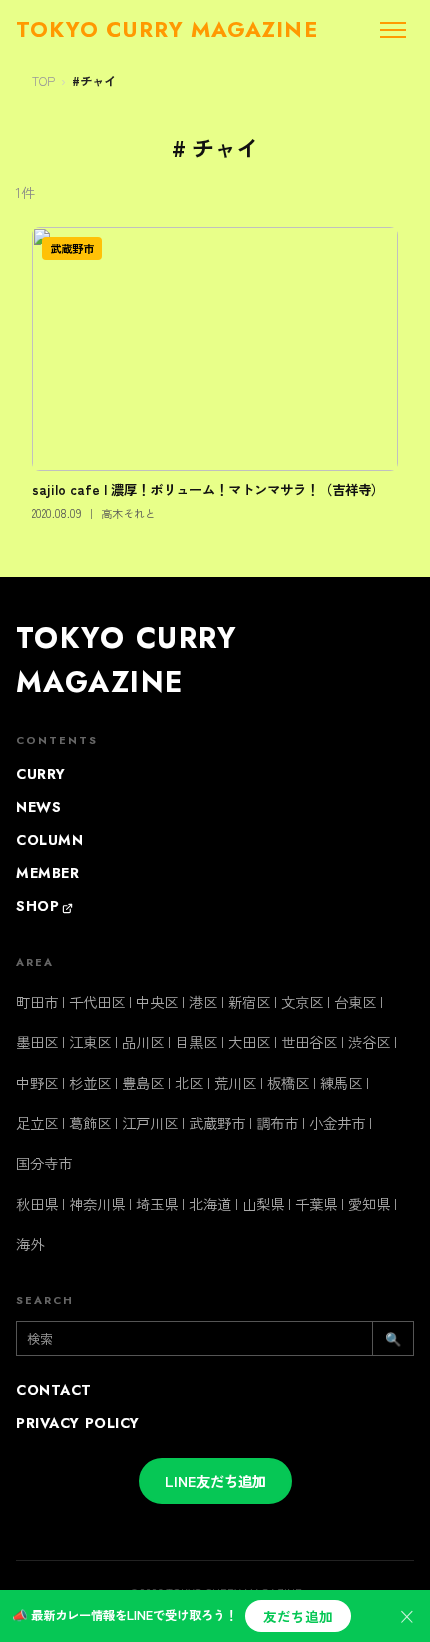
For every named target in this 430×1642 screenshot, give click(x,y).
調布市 (277, 1122)
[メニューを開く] (393, 30)
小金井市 (337, 1122)
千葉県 (316, 1203)
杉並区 (90, 1082)
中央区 (157, 1001)
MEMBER (47, 873)
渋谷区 (369, 1041)
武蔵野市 (72, 248)
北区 (189, 1082)
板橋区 (288, 1082)
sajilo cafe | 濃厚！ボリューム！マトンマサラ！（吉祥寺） (208, 489)
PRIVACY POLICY (78, 1423)
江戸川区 (150, 1122)
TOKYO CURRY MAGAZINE (126, 659)
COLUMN (49, 840)
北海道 (210, 1203)
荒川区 (235, 1082)
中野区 (37, 1082)
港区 (203, 1001)
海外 (30, 1243)
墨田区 (37, 1041)
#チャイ (94, 81)
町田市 (37, 1001)
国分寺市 (44, 1162)
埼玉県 (157, 1203)
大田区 (249, 1041)
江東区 (90, 1041)
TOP (43, 81)
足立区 (37, 1122)
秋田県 (37, 1203)
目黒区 (196, 1041)
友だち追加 (298, 1616)
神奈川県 (97, 1203)
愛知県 (369, 1203)
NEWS (38, 807)
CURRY (41, 774)
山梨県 (263, 1203)
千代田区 (97, 1001)
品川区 (143, 1041)
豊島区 (143, 1082)
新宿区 (249, 1001)
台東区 (355, 1001)
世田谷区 (309, 1041)
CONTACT (54, 1390)
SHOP (37, 906)
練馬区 (341, 1082)
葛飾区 (90, 1122)
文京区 (302, 1001)
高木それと (128, 513)
